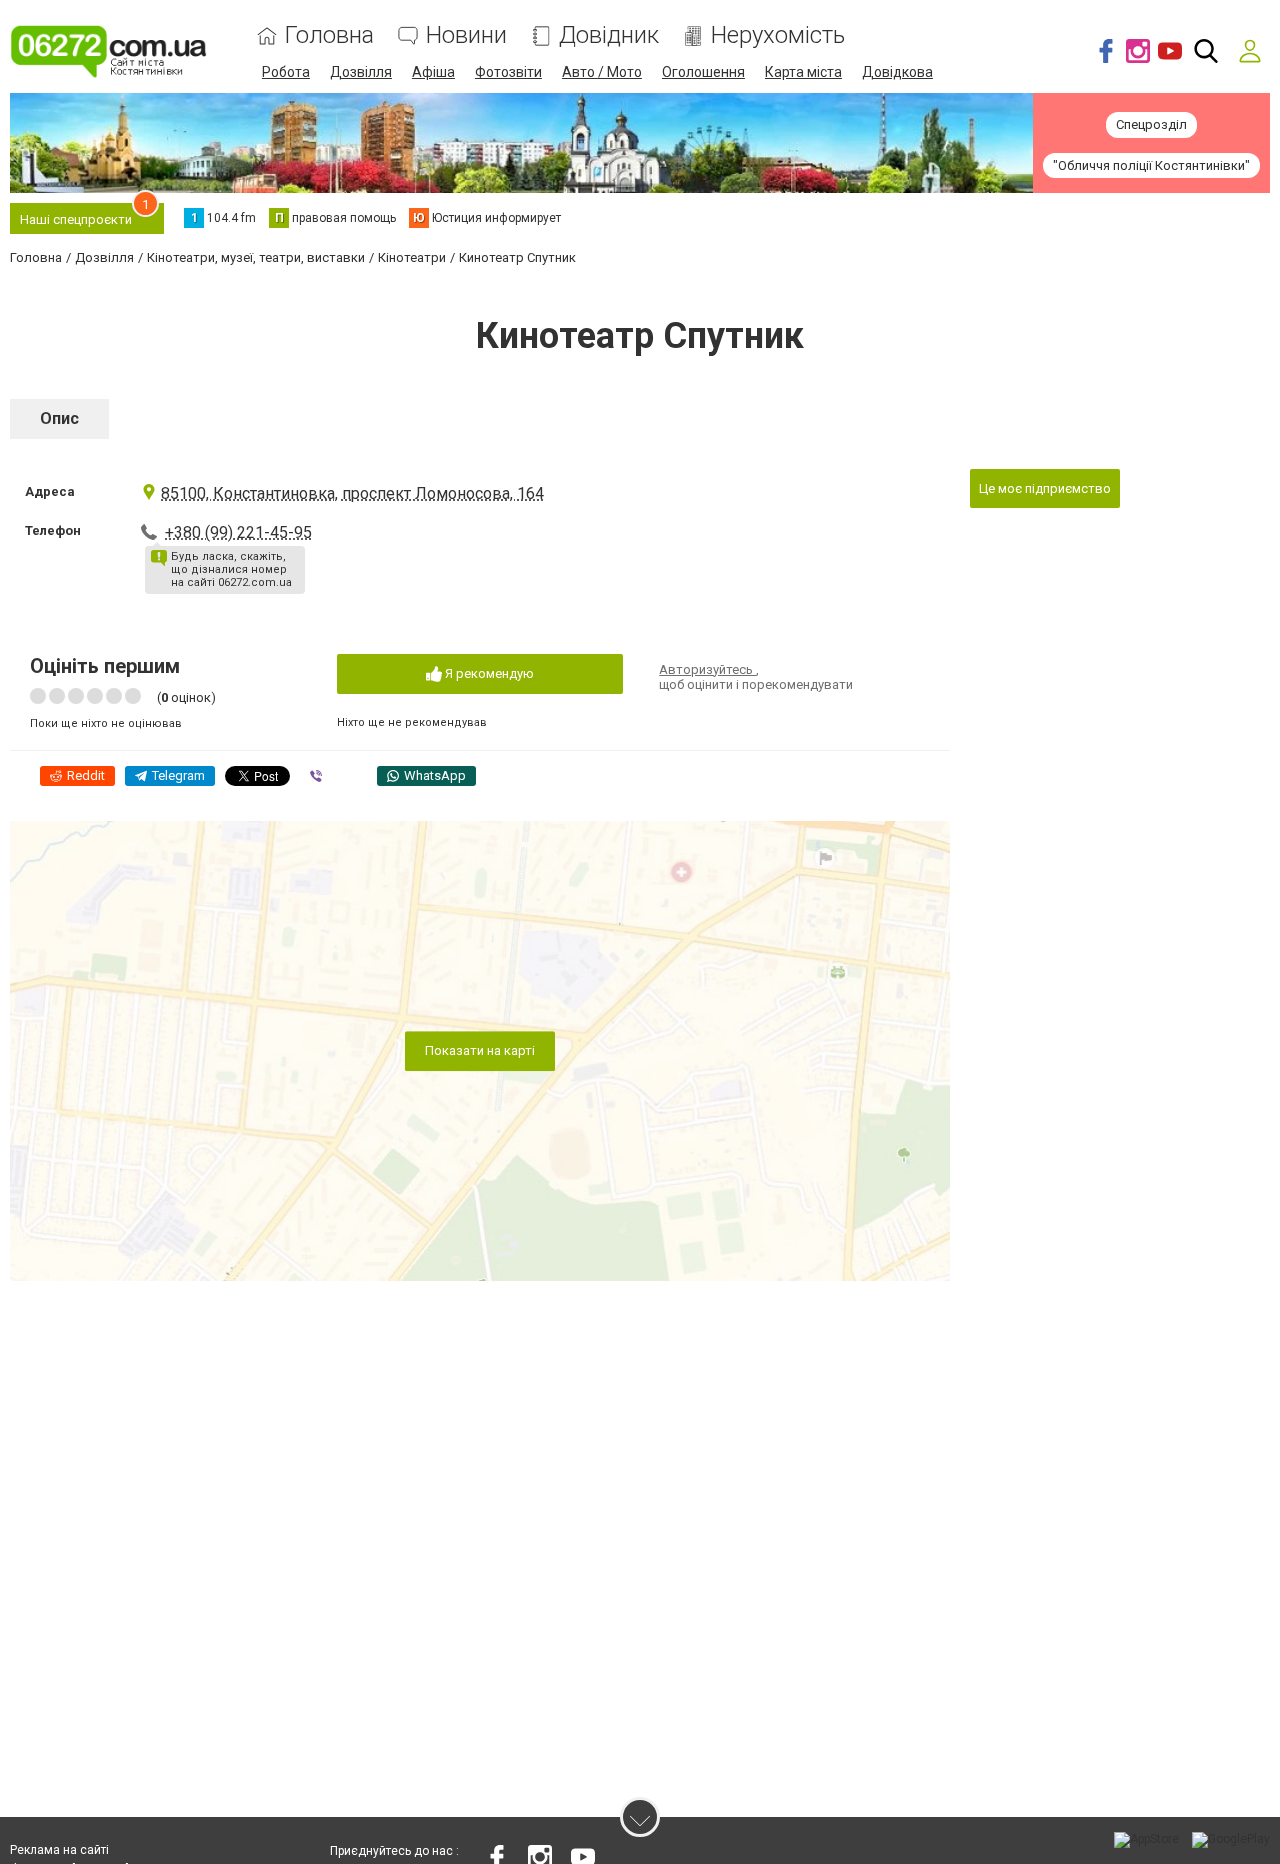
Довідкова (897, 72)
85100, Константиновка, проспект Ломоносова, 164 (352, 493)
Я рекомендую (488, 673)
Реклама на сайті (59, 1850)
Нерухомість (778, 35)
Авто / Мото (602, 72)
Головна (329, 35)
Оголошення (703, 72)
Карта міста (803, 72)
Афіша (433, 72)
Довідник (609, 35)
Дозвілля (361, 72)
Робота (286, 72)
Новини (466, 35)
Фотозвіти (508, 72)
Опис (59, 418)
